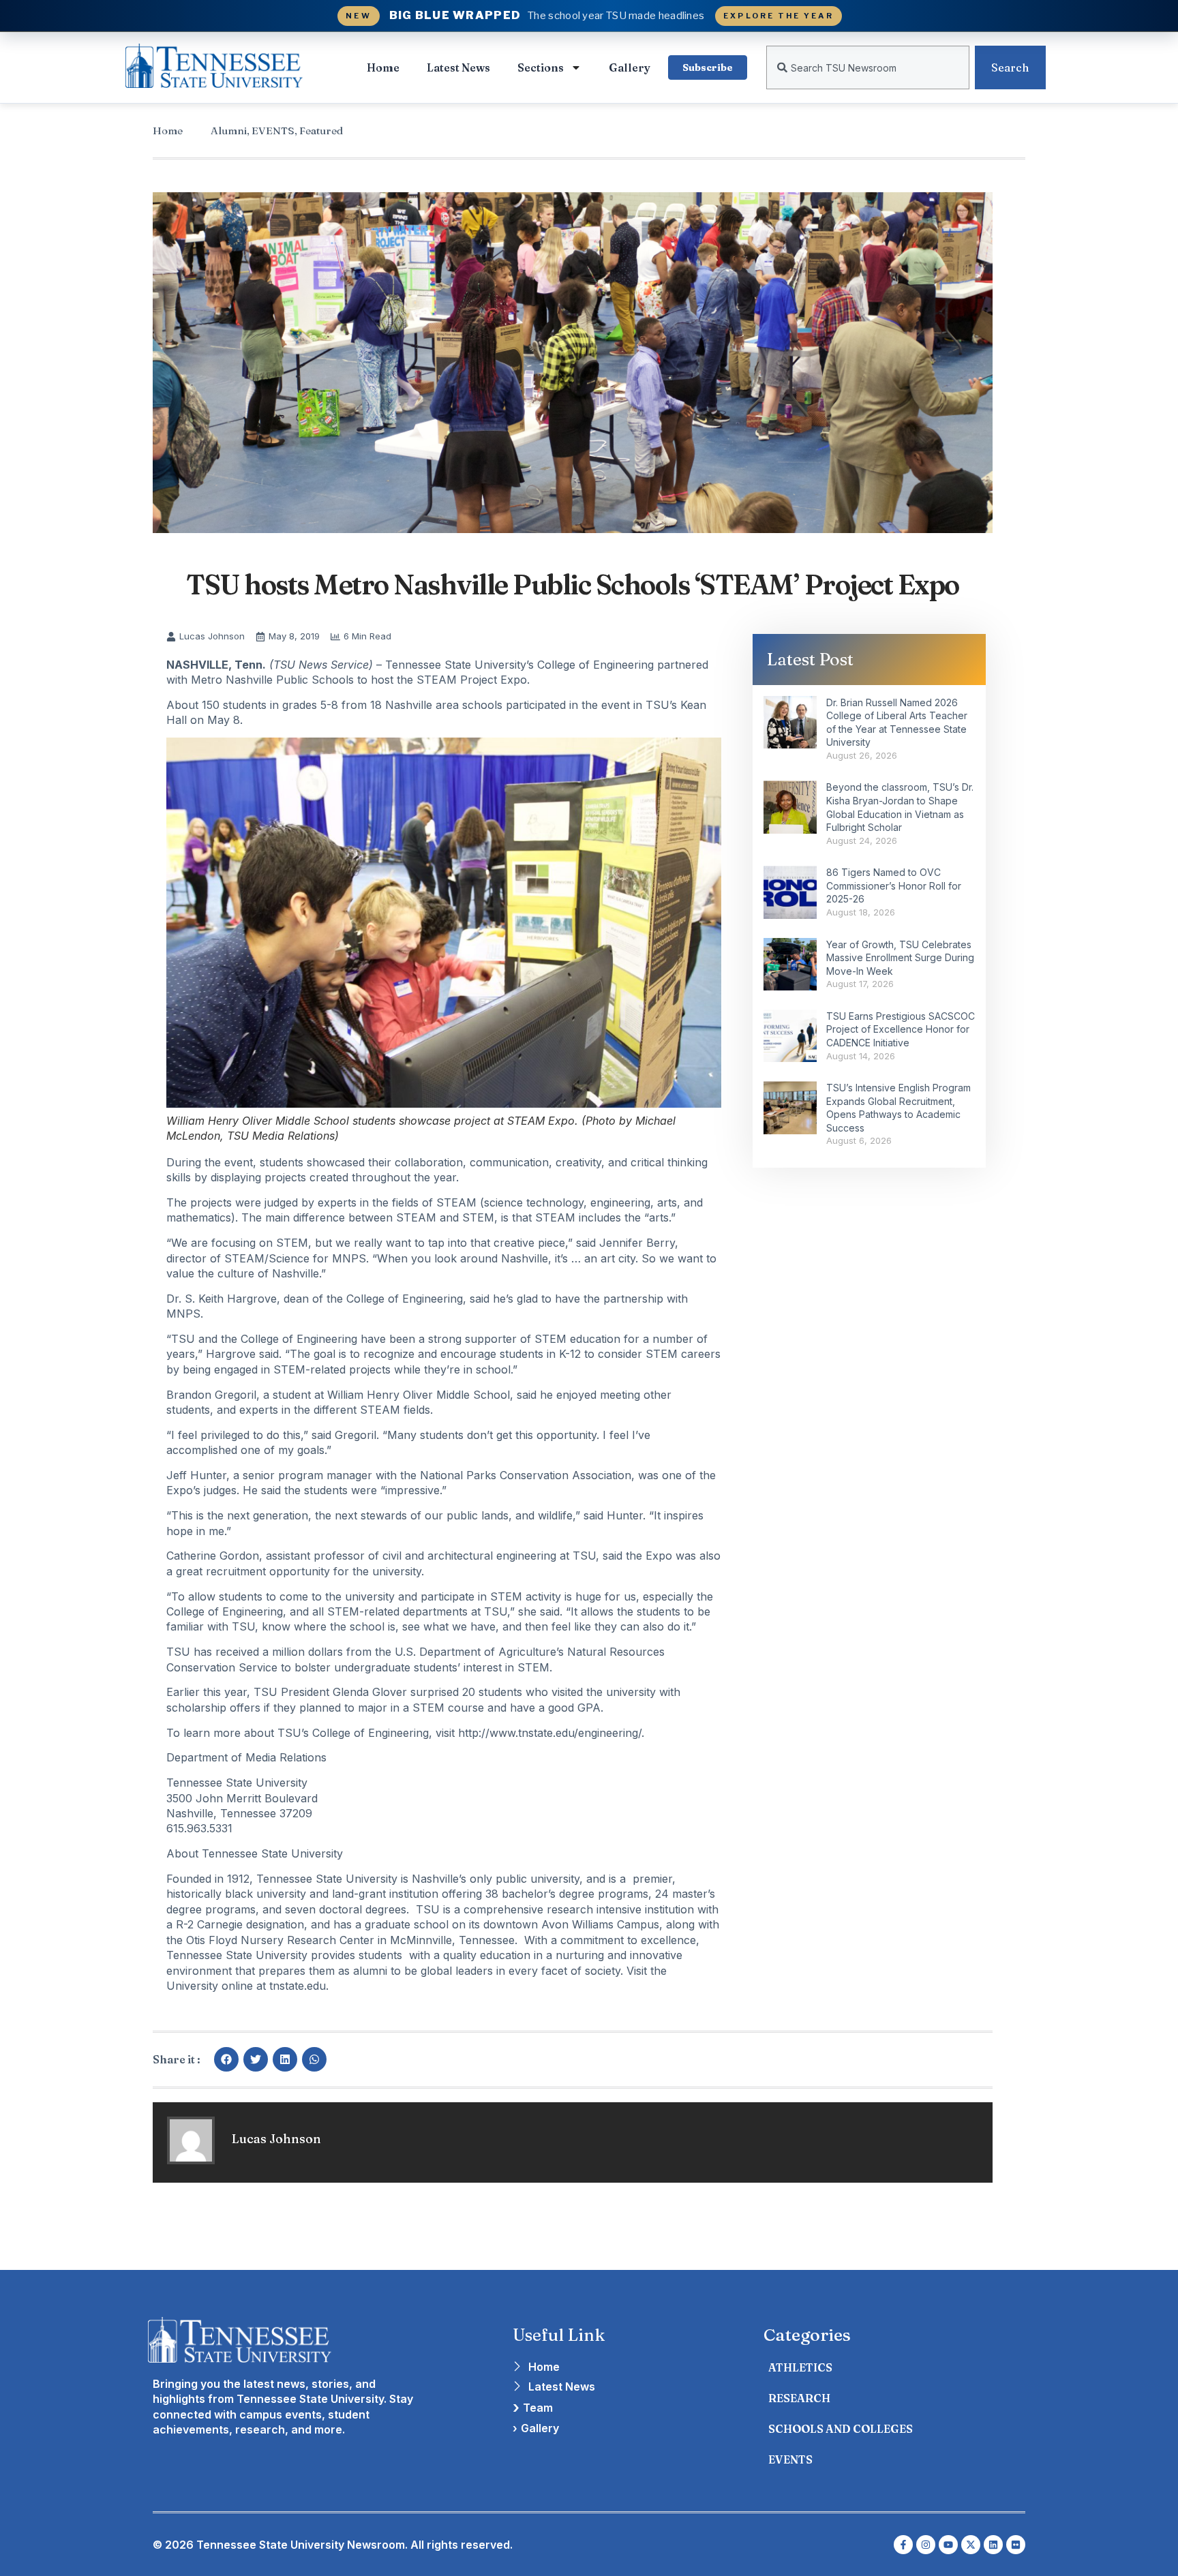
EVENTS (273, 131)
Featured (321, 131)
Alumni (229, 131)
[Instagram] (926, 2545)
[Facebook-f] (903, 2545)
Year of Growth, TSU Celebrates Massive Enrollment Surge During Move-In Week (900, 958)
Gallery (630, 67)
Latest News (458, 67)
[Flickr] (1016, 2545)
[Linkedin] (993, 2545)
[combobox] (868, 67)
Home (383, 67)
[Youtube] (948, 2545)
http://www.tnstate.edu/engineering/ (550, 1733)
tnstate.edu (298, 1986)
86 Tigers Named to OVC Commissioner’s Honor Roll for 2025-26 (894, 885)
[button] (226, 2059)
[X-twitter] (971, 2545)
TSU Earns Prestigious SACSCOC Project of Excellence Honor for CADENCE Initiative (901, 1029)
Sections (541, 67)
